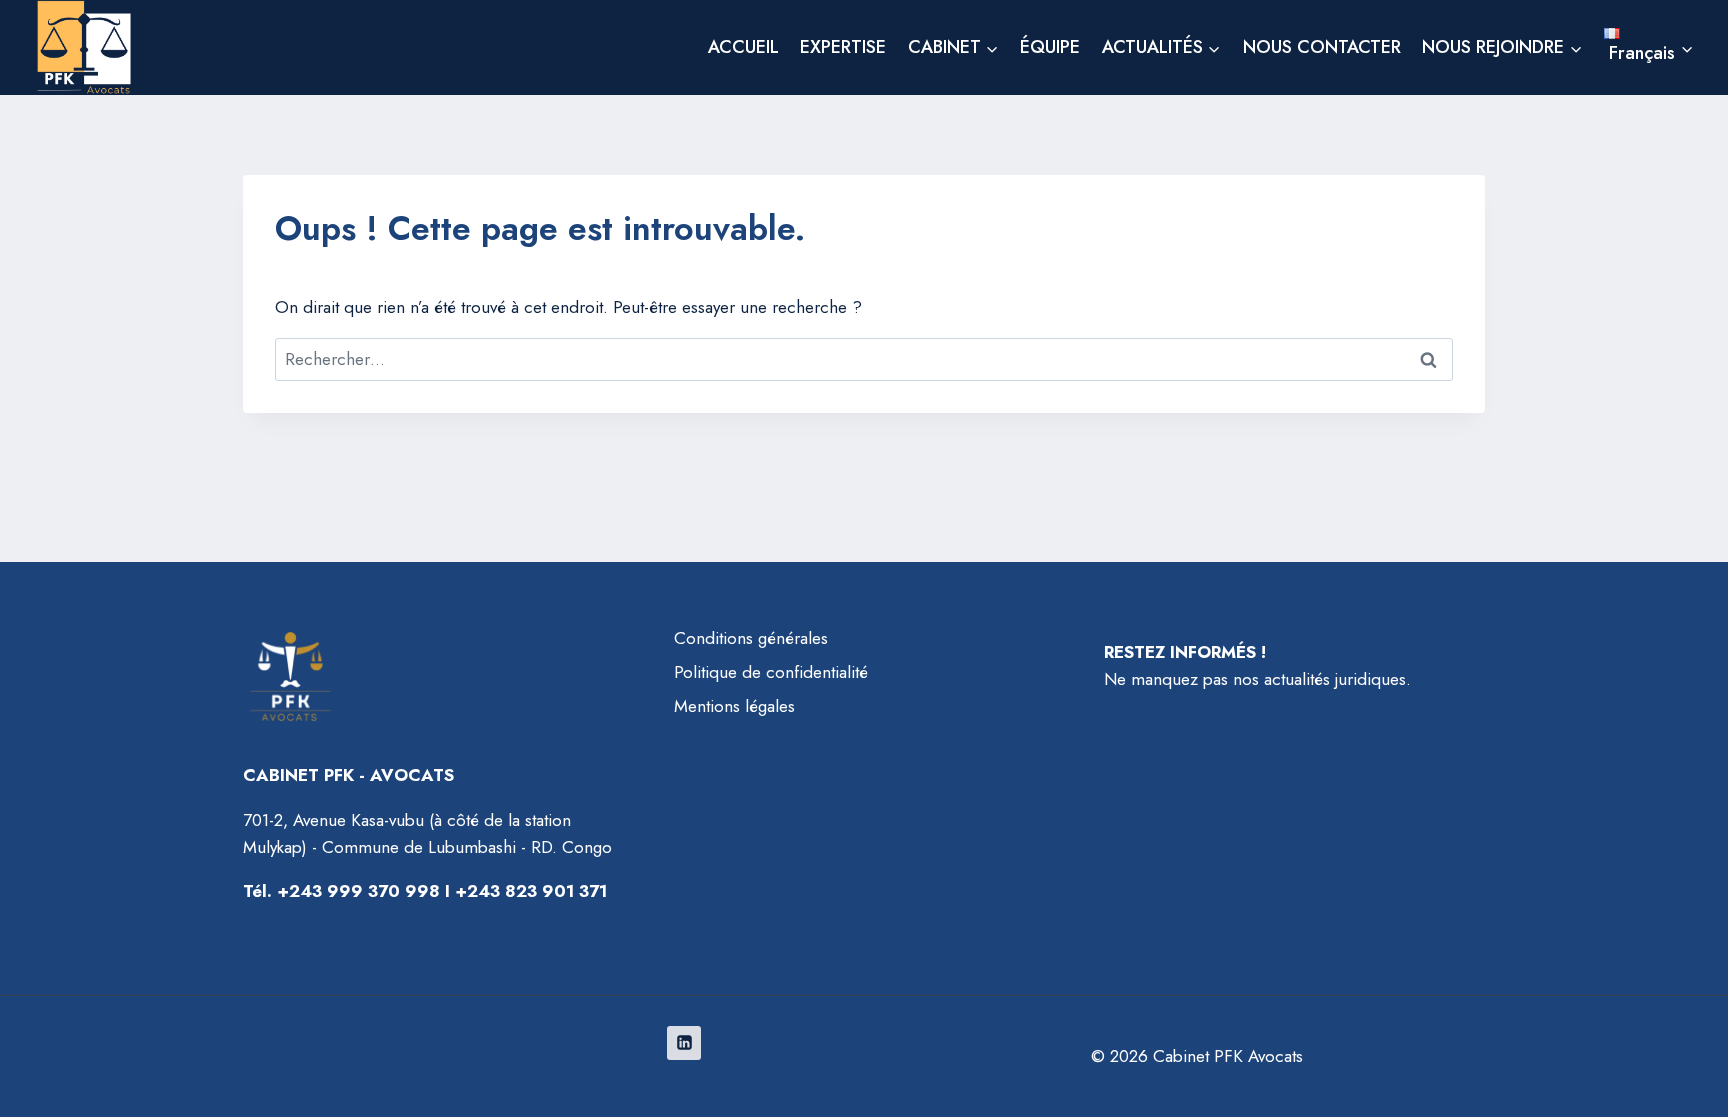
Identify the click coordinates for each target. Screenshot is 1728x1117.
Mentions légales (734, 706)
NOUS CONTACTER (1322, 47)
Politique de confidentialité (771, 672)
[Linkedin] (684, 1043)
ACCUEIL (743, 47)
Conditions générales (751, 638)
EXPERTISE (843, 47)
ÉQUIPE (1050, 47)
